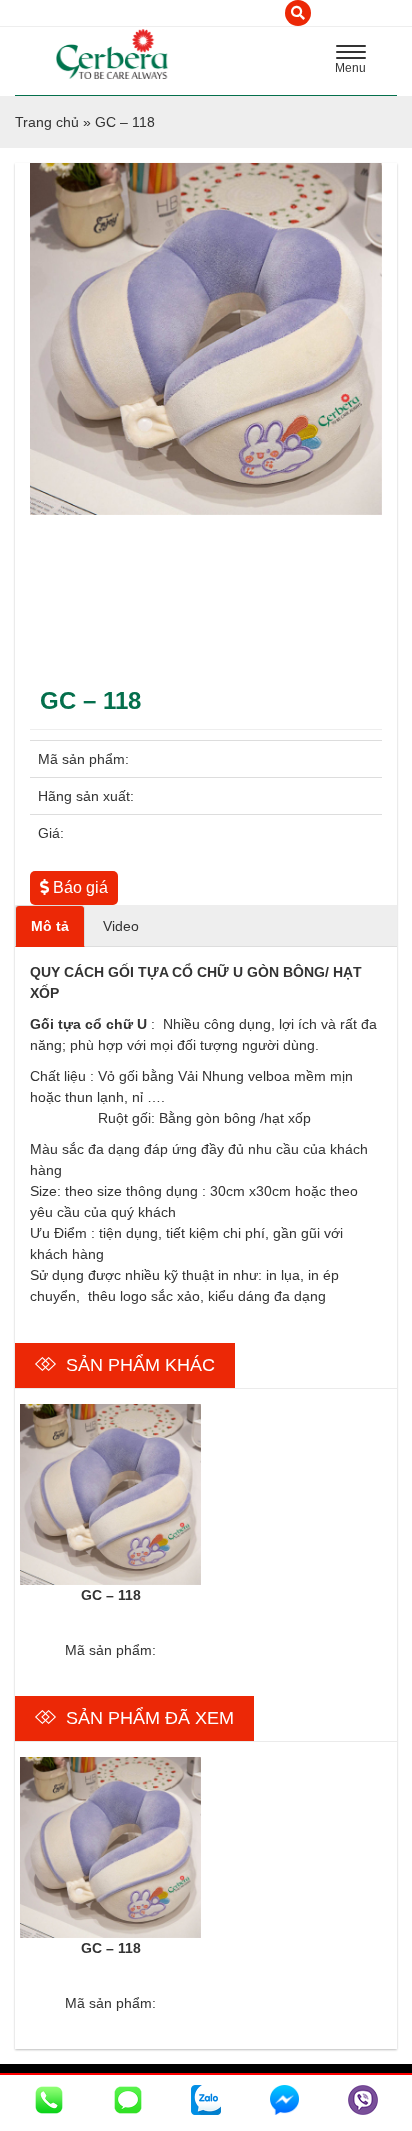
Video (121, 926)
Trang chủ (47, 122)
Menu (356, 62)
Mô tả (50, 926)
